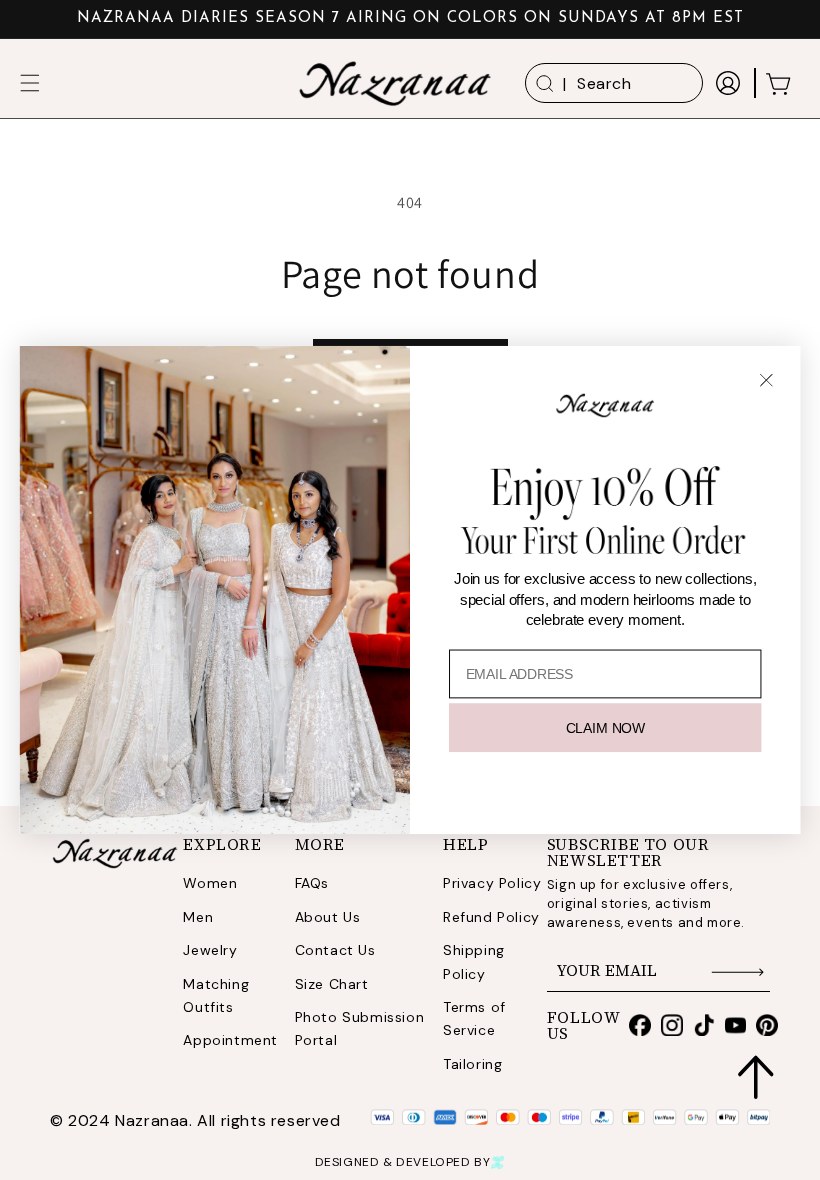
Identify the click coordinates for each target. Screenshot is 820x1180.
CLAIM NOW (605, 728)
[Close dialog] (766, 379)
